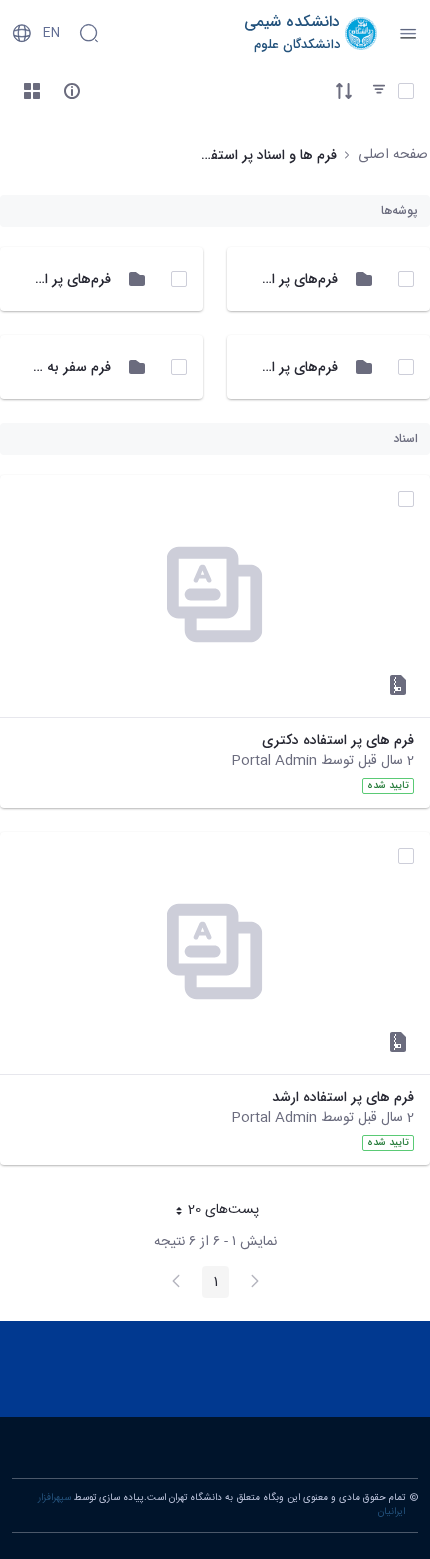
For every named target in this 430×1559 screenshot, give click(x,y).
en (51, 33)
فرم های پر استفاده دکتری (338, 740)
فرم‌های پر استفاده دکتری (264, 279)
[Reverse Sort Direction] (344, 91)
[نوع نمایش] (32, 91)
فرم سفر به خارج (62, 367)
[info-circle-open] (72, 91)
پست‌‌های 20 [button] (211, 1212)
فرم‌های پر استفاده (284, 367)
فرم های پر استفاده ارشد (343, 1097)
